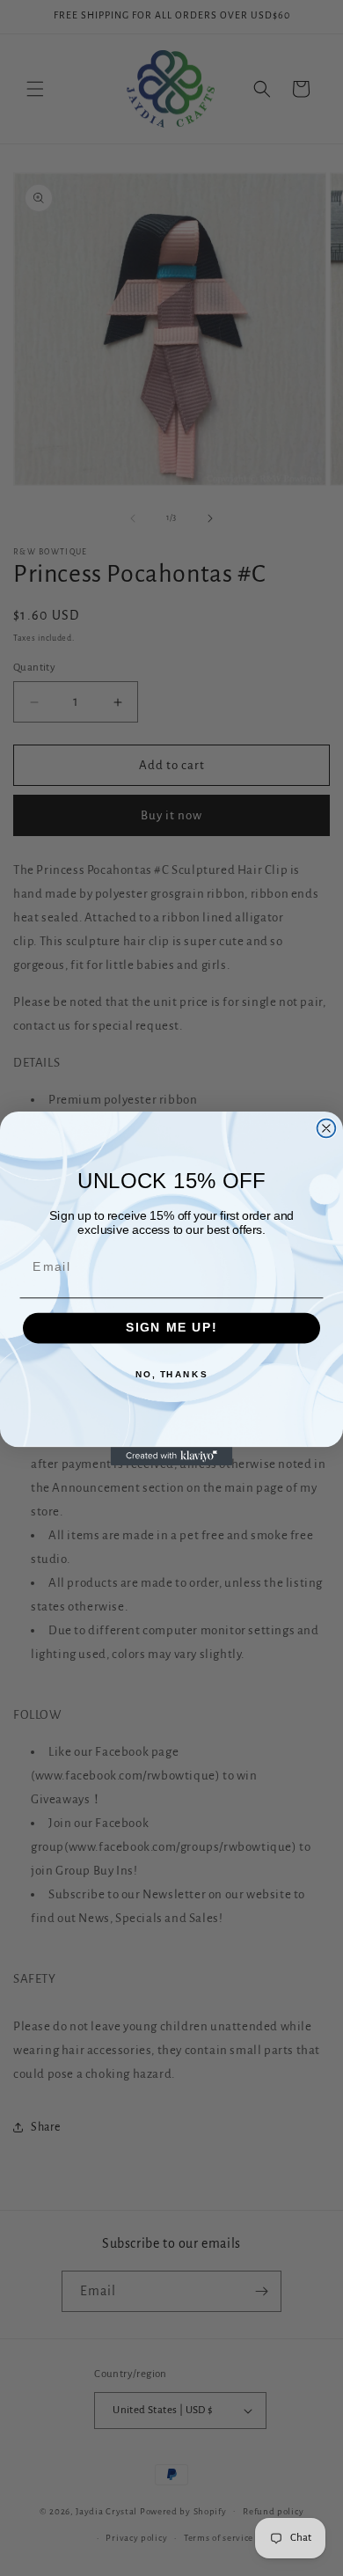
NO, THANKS (171, 1374)
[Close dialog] (327, 1128)
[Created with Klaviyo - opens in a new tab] (172, 1456)
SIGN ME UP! (172, 1328)
